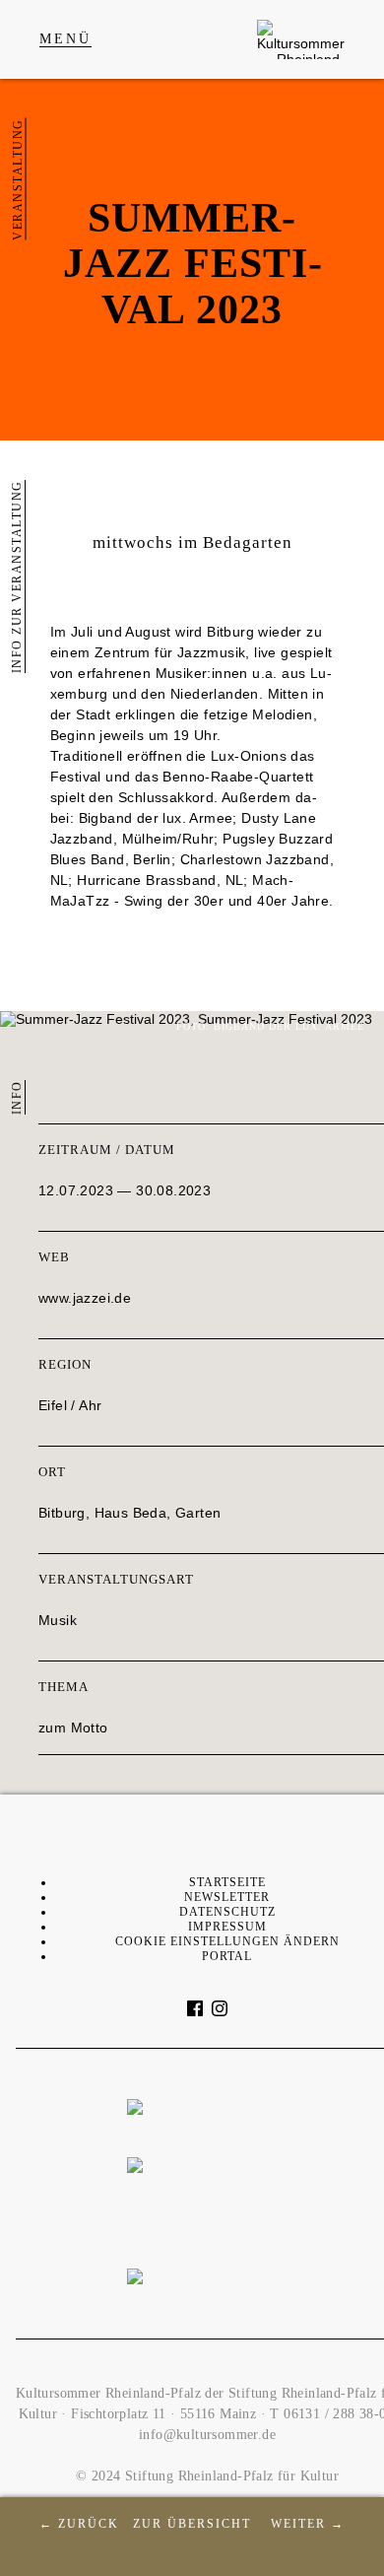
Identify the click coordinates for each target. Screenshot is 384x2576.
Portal (227, 1956)
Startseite (227, 1882)
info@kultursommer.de (207, 2435)
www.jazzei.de (85, 1298)
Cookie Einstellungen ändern (227, 1941)
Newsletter (227, 1897)
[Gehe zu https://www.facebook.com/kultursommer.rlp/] (195, 2008)
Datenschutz (227, 1912)
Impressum (227, 1927)
